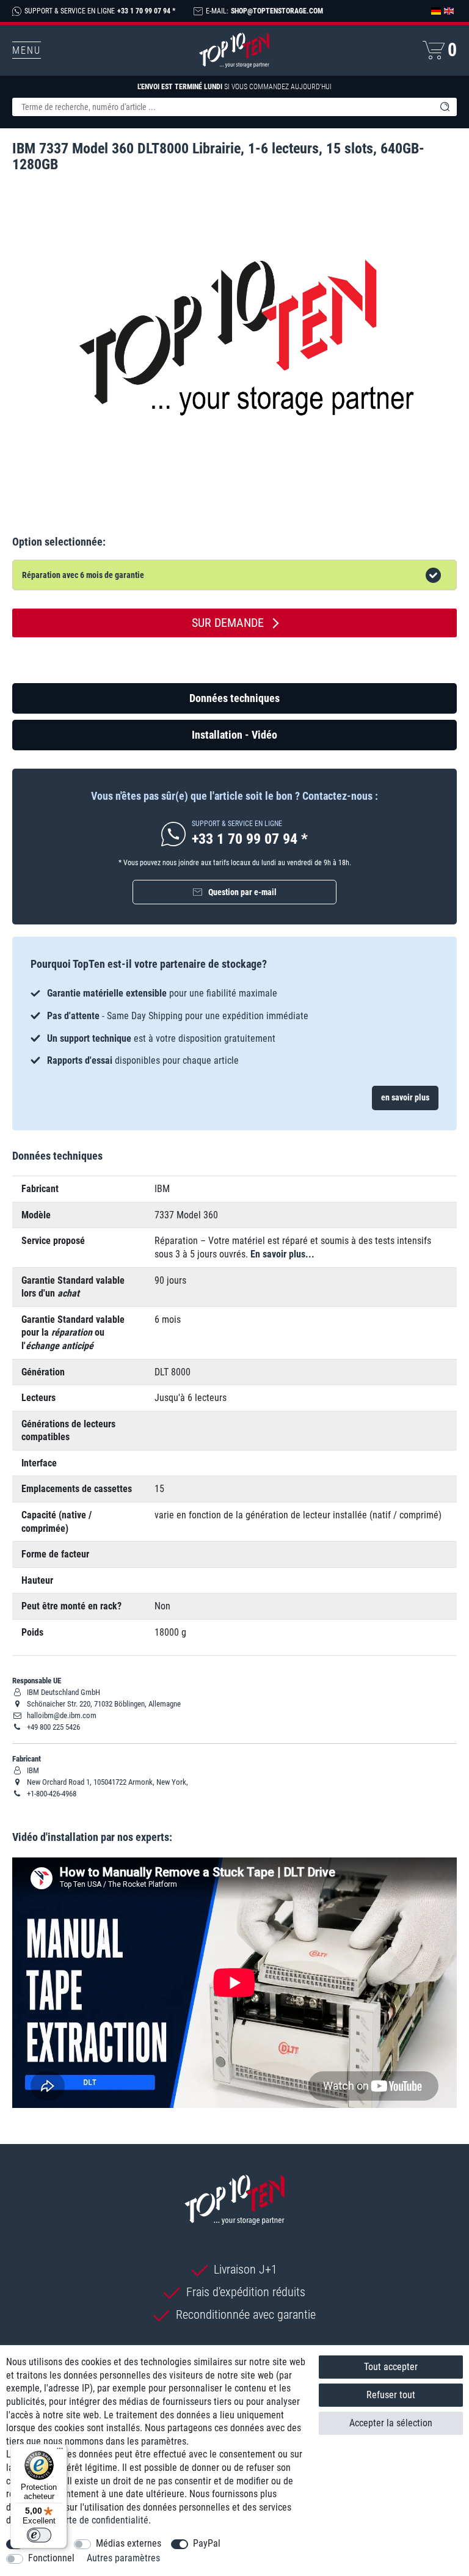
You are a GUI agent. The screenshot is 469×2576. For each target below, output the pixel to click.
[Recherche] (445, 107)
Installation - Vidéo (234, 735)
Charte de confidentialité (100, 2520)
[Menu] (60, 2451)
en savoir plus (405, 1097)
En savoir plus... (282, 1254)
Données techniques (234, 698)
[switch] (39, 2535)
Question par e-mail (242, 892)
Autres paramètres (123, 2558)
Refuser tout (391, 2395)
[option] (234, 1027)
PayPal (207, 2543)
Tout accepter (391, 2367)
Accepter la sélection (391, 2423)
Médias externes (129, 2543)
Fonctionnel (51, 2558)
